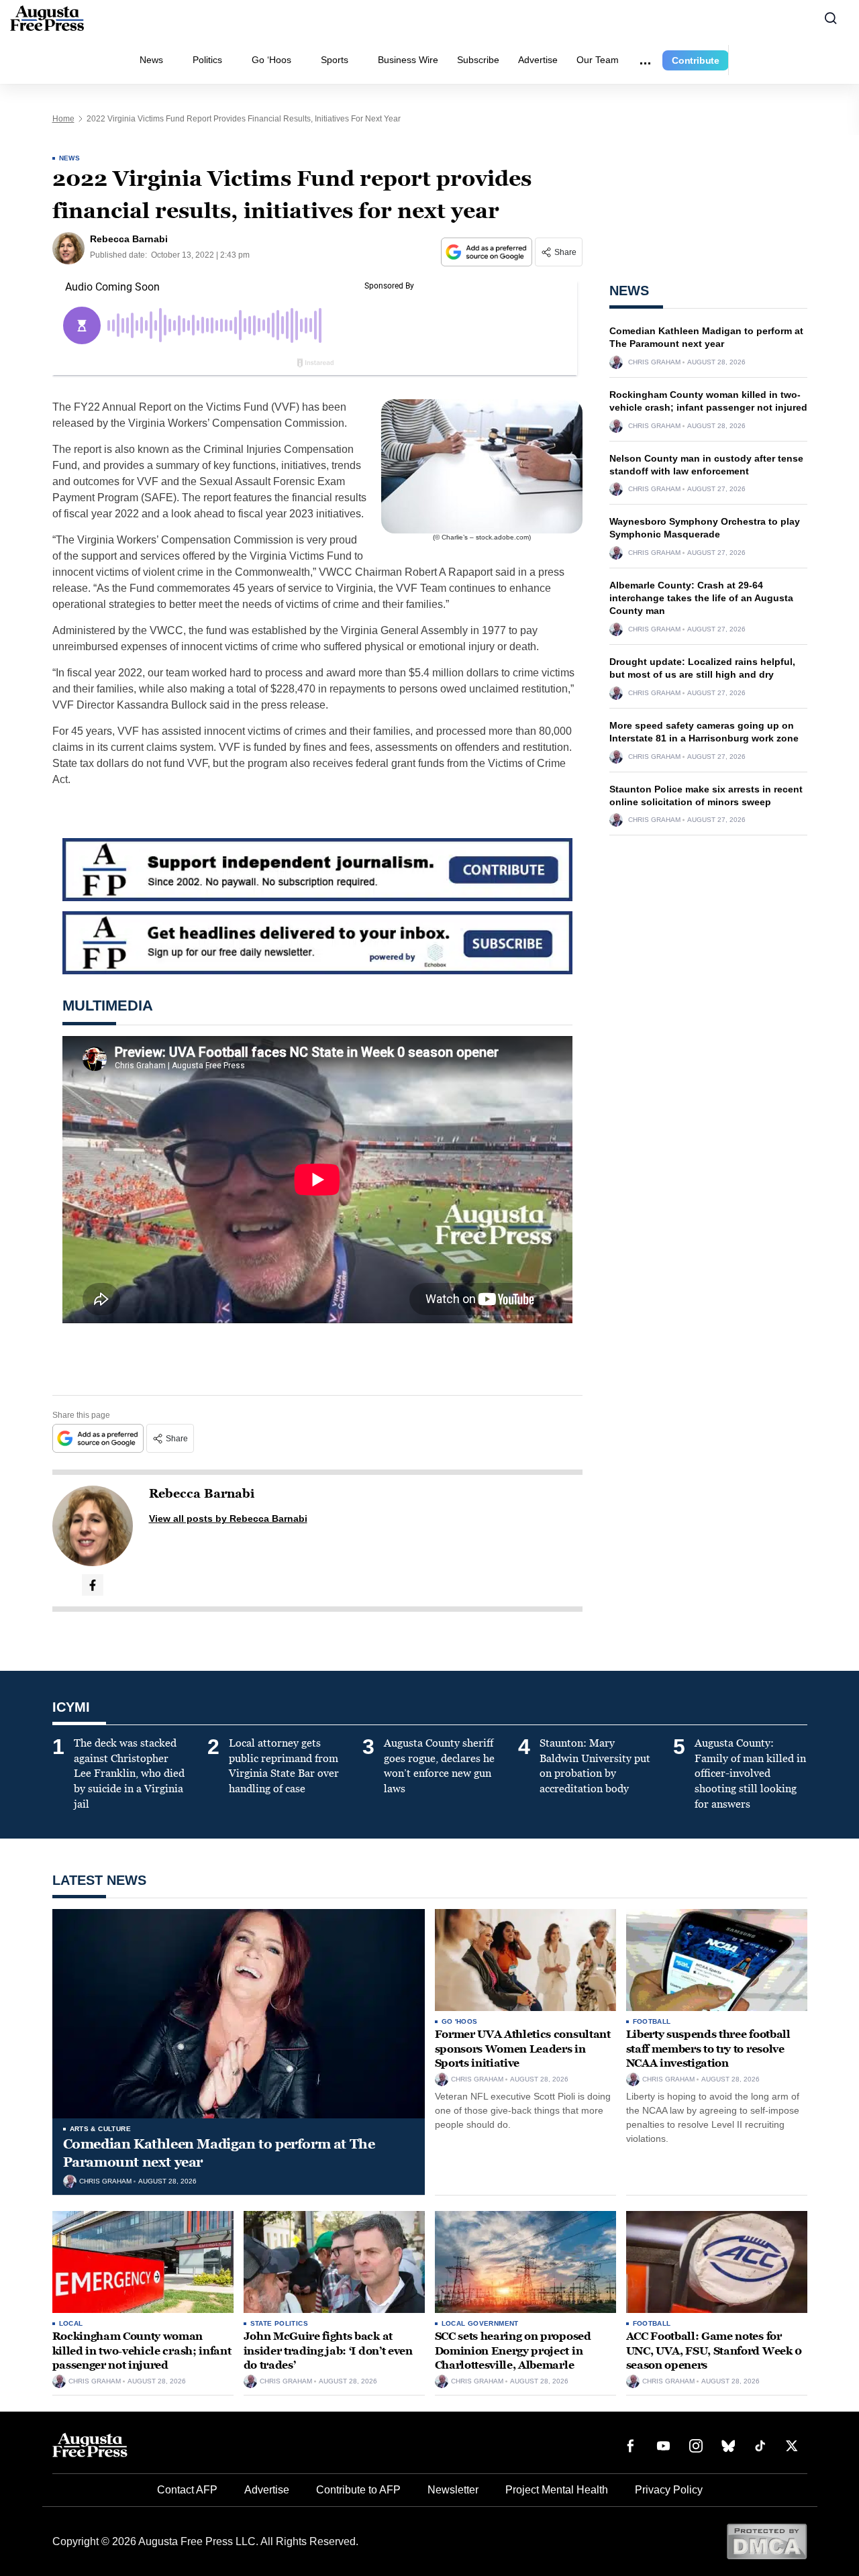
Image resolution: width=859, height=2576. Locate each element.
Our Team (598, 60)
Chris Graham (654, 362)
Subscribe (478, 60)
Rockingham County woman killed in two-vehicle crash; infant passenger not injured (142, 2351)
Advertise (538, 60)
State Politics (280, 2323)
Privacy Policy (669, 2490)
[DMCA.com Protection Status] (767, 2541)
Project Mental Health (557, 2490)
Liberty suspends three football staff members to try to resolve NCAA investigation (708, 2049)
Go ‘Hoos (271, 60)
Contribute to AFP (358, 2490)
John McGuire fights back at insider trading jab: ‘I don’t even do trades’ (328, 2351)
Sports (335, 60)
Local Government (480, 2323)
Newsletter (453, 2490)
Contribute (696, 60)
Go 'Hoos (460, 2021)
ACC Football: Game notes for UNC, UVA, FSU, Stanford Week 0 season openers (714, 2351)
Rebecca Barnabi (202, 1494)
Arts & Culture (101, 2129)
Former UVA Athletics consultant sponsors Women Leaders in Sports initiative (523, 2049)
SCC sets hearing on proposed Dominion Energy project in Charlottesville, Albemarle (513, 2351)
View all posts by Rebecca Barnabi (228, 1518)
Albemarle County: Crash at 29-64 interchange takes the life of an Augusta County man (701, 598)
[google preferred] (488, 252)
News (151, 60)
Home (63, 119)
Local (71, 2323)
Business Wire (408, 60)
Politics (207, 60)
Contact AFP (187, 2490)
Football (652, 2021)
